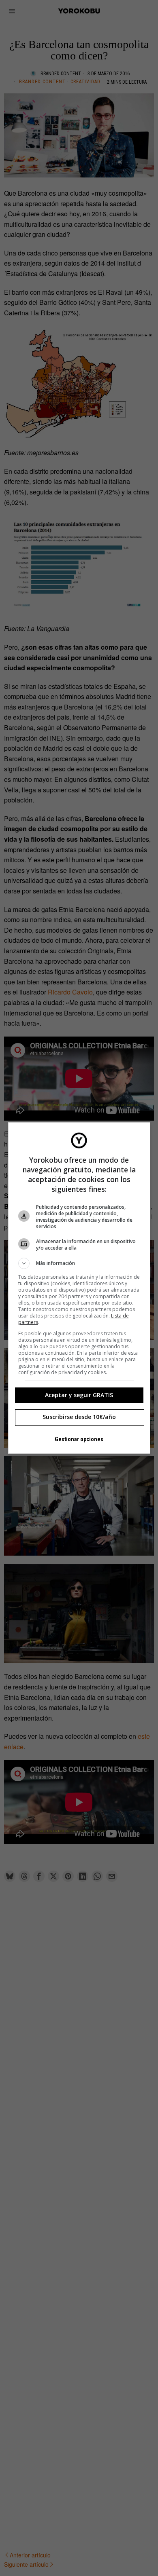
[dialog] (79, 1288)
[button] (79, 1263)
